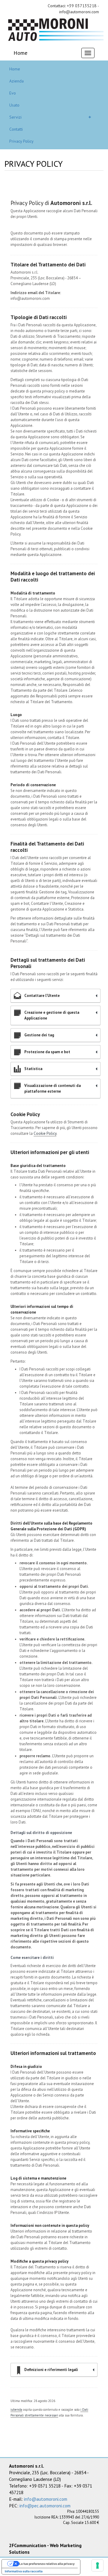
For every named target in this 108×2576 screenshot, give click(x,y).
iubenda (16, 2410)
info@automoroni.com (46, 2499)
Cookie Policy (45, 1133)
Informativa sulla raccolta (24, 2571)
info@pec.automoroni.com (45, 2506)
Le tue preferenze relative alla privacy (47, 2564)
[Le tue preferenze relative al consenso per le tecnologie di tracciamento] (97, 2565)
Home (20, 53)
